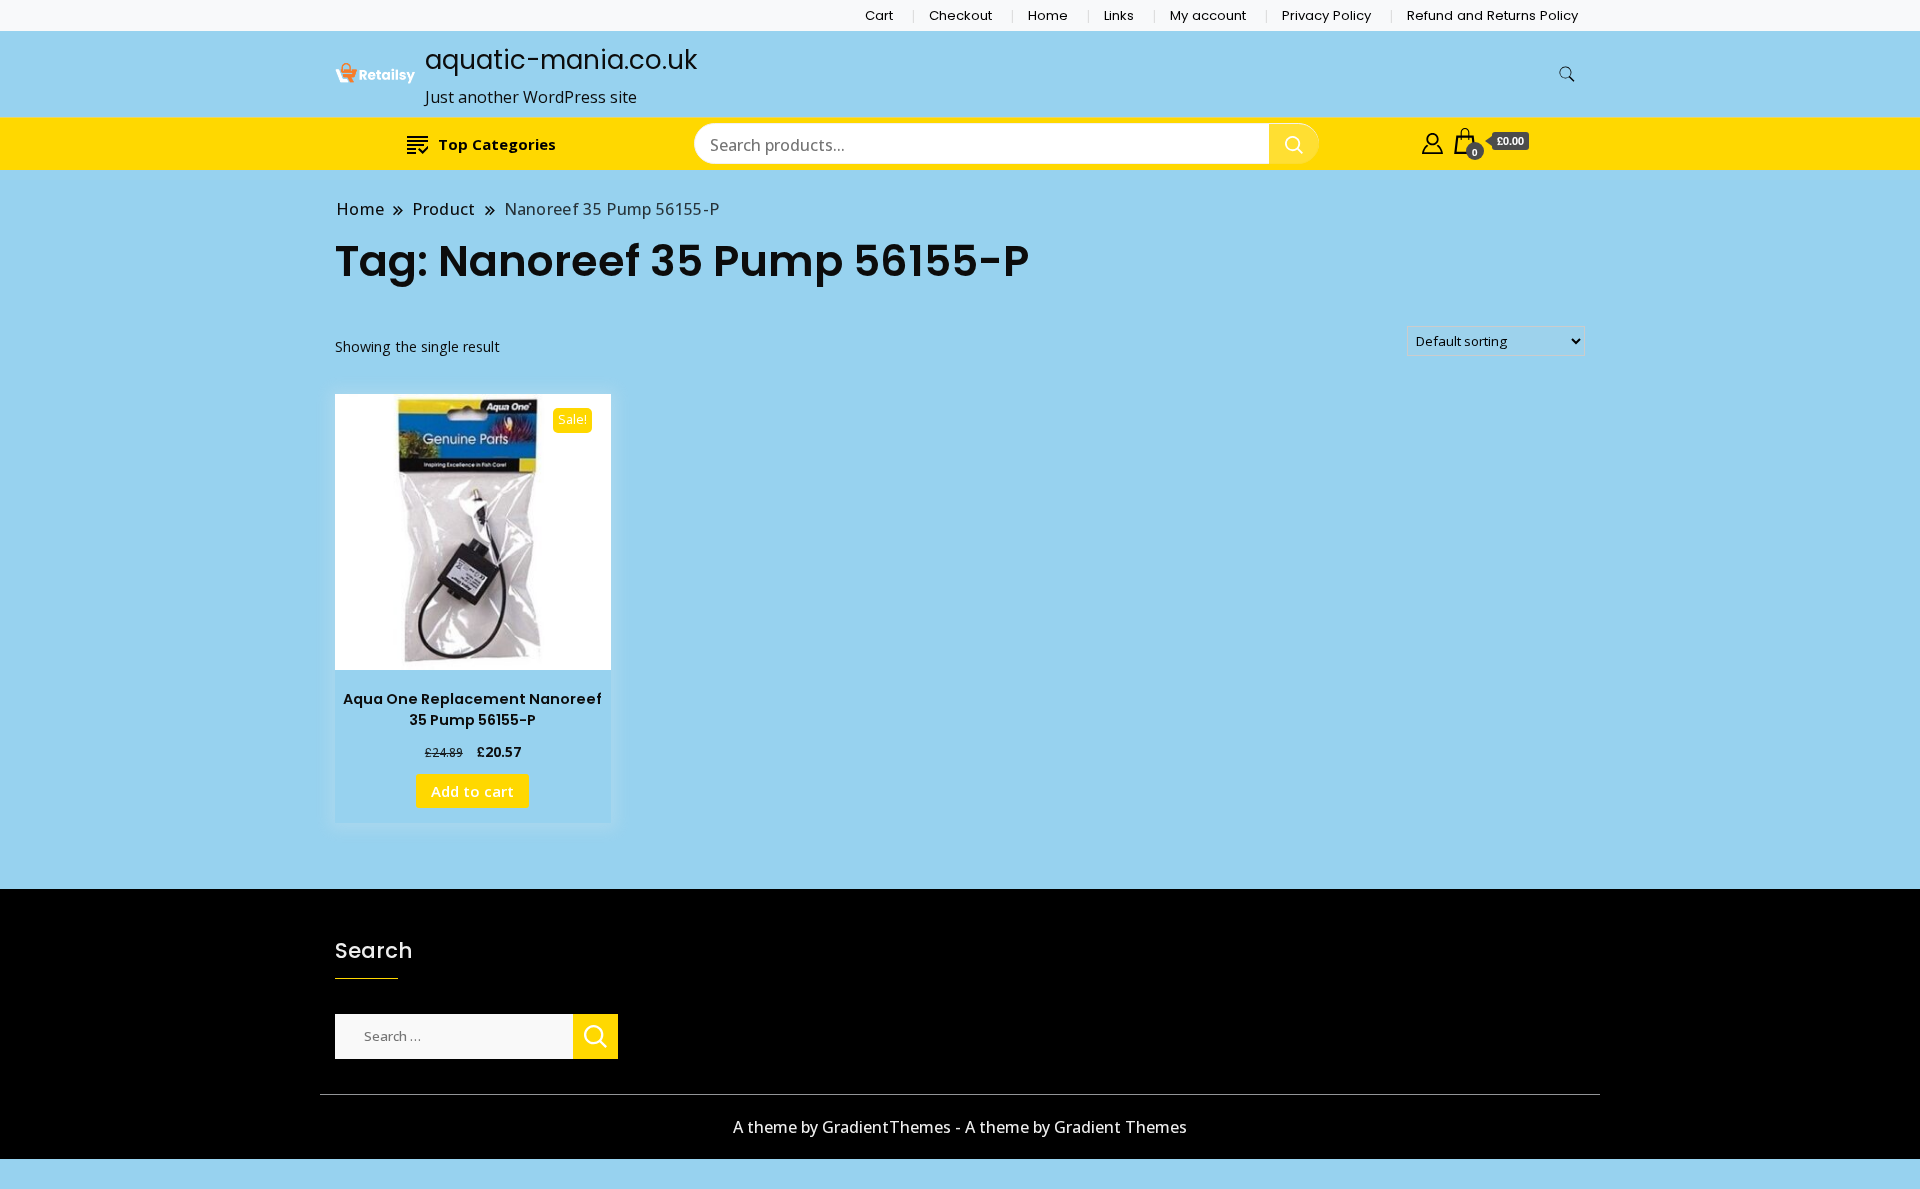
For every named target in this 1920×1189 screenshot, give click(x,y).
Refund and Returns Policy (1492, 15)
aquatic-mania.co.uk (561, 60)
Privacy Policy (1326, 15)
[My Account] (1432, 141)
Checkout (960, 15)
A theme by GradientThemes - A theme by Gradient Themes (960, 1127)
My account (1208, 15)
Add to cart (472, 791)
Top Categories (497, 144)
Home (1048, 15)
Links (1119, 15)
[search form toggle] (1567, 74)
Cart (879, 15)
